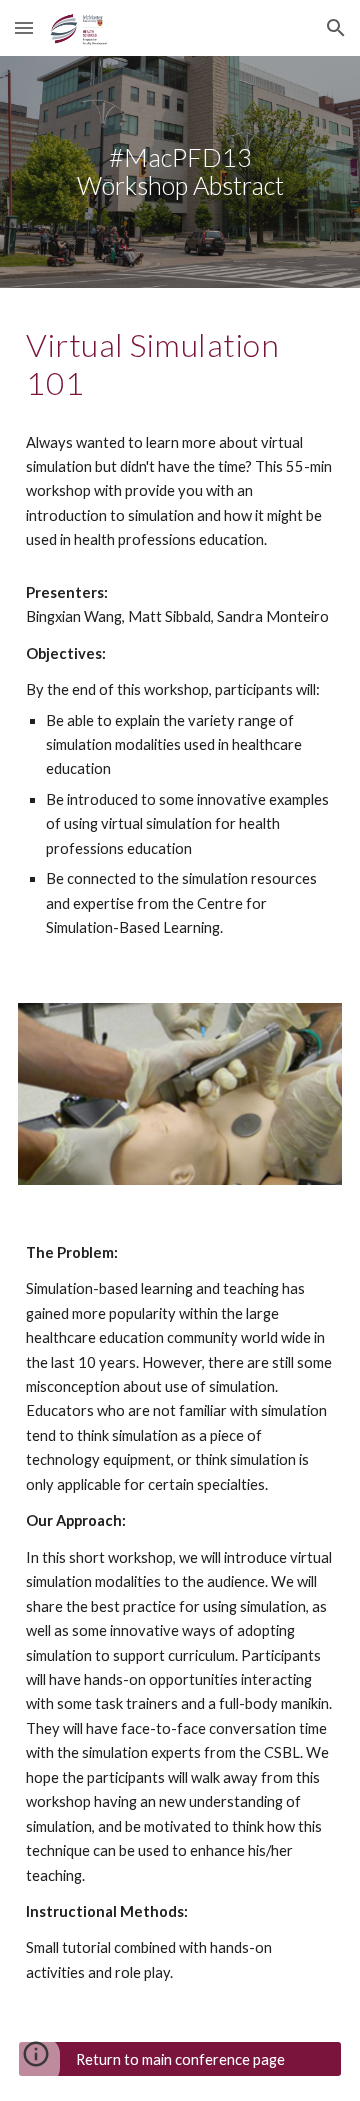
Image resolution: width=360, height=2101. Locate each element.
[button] (24, 27)
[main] (180, 172)
